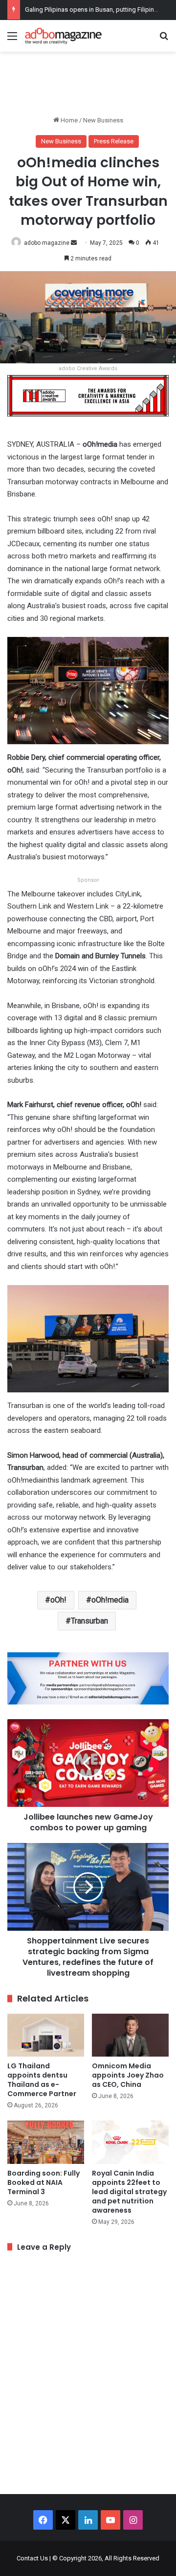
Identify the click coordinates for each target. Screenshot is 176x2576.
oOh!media (110, 1600)
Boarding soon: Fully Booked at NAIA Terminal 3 (44, 2182)
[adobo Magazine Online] (64, 36)
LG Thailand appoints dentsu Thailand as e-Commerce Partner (42, 2080)
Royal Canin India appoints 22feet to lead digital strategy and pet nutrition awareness (129, 2192)
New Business (103, 120)
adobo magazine (47, 243)
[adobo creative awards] (88, 395)
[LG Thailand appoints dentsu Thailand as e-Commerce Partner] (46, 2035)
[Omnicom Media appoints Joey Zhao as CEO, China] (130, 2035)
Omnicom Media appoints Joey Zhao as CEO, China (128, 2075)
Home (68, 120)
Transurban (89, 1621)
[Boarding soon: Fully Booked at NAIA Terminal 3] (46, 2142)
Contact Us (32, 2558)
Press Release (114, 141)
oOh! (58, 1600)
